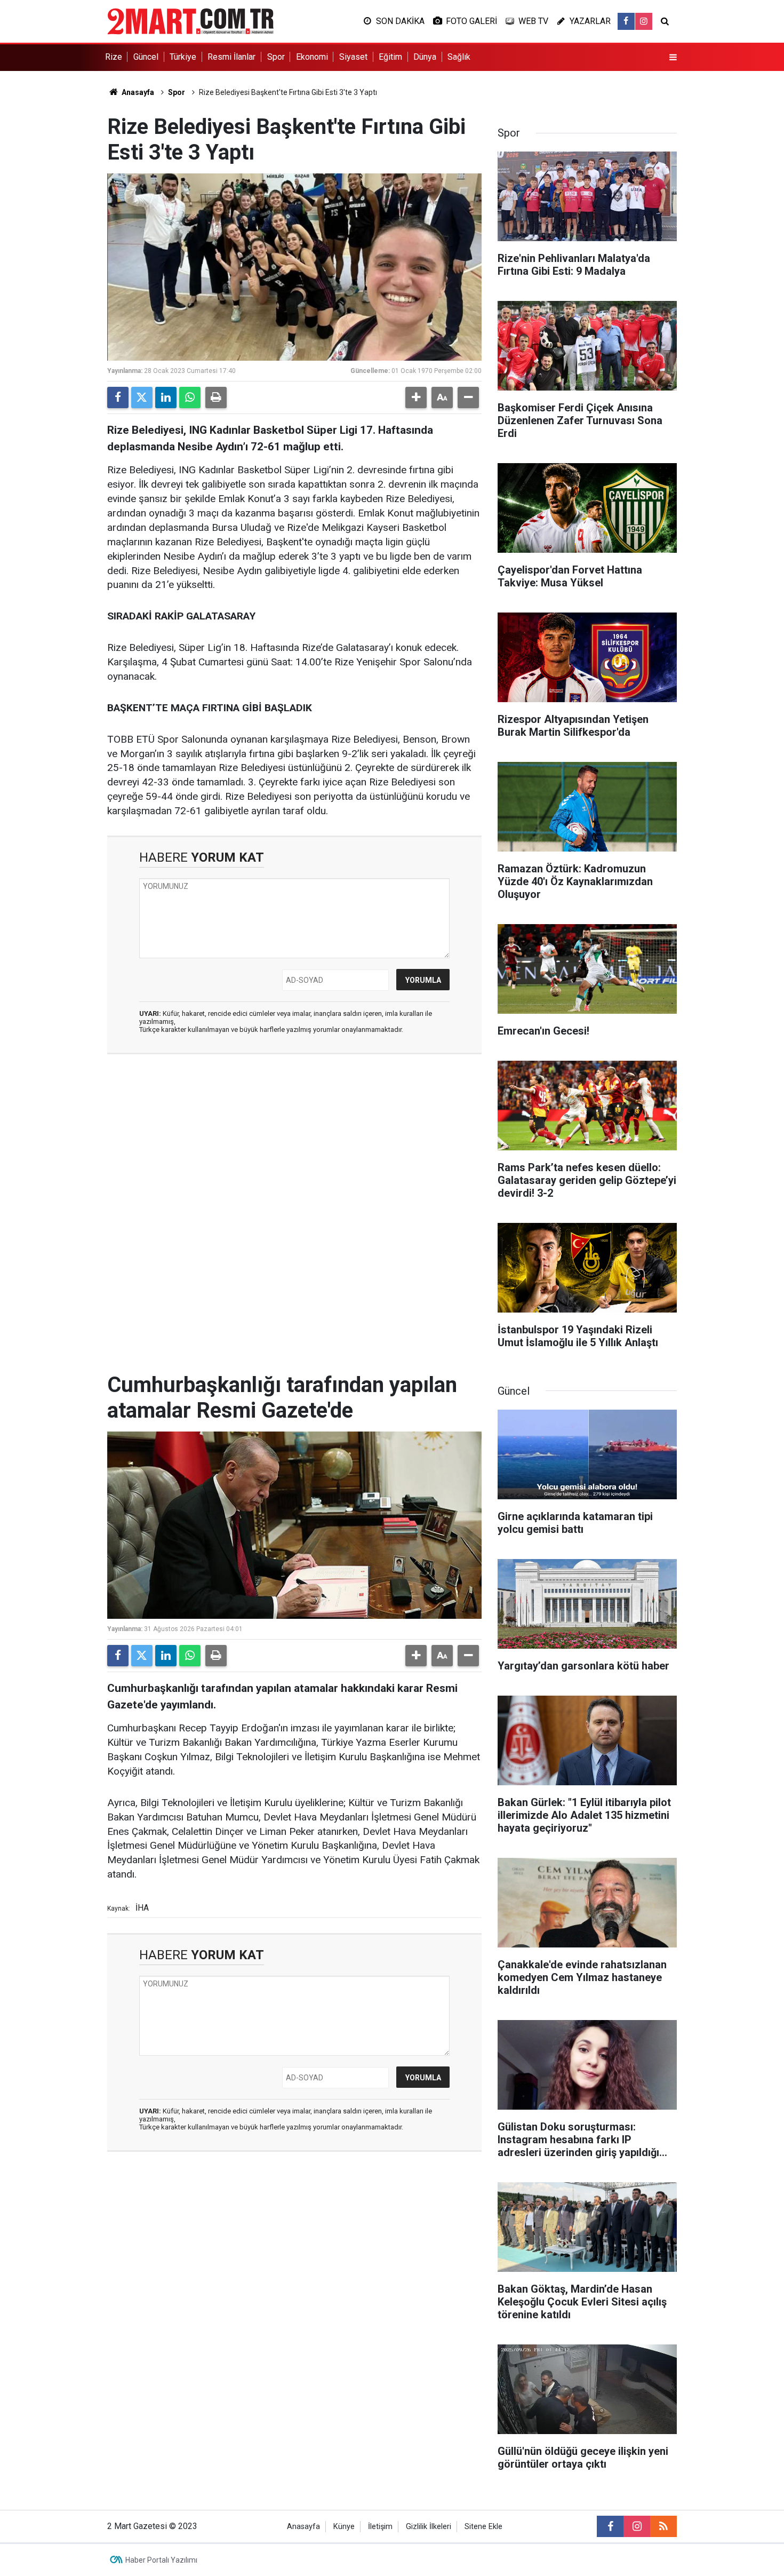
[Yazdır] (216, 397)
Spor (276, 57)
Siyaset (353, 57)
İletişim (380, 2527)
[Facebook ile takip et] (626, 21)
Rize (114, 57)
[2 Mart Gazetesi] (190, 21)
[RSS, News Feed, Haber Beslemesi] (663, 2526)
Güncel (146, 57)
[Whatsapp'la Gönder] (190, 397)
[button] (416, 397)
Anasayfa (137, 92)
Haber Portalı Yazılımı (161, 2560)
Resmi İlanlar (231, 57)
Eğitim (390, 57)
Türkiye (183, 57)
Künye (344, 2527)
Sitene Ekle (483, 2527)
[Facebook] (118, 397)
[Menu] (673, 58)
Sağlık (459, 57)
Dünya (425, 57)
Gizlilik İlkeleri (429, 2527)
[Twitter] (142, 397)
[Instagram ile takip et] (644, 21)
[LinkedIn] (166, 397)
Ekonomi (312, 57)
